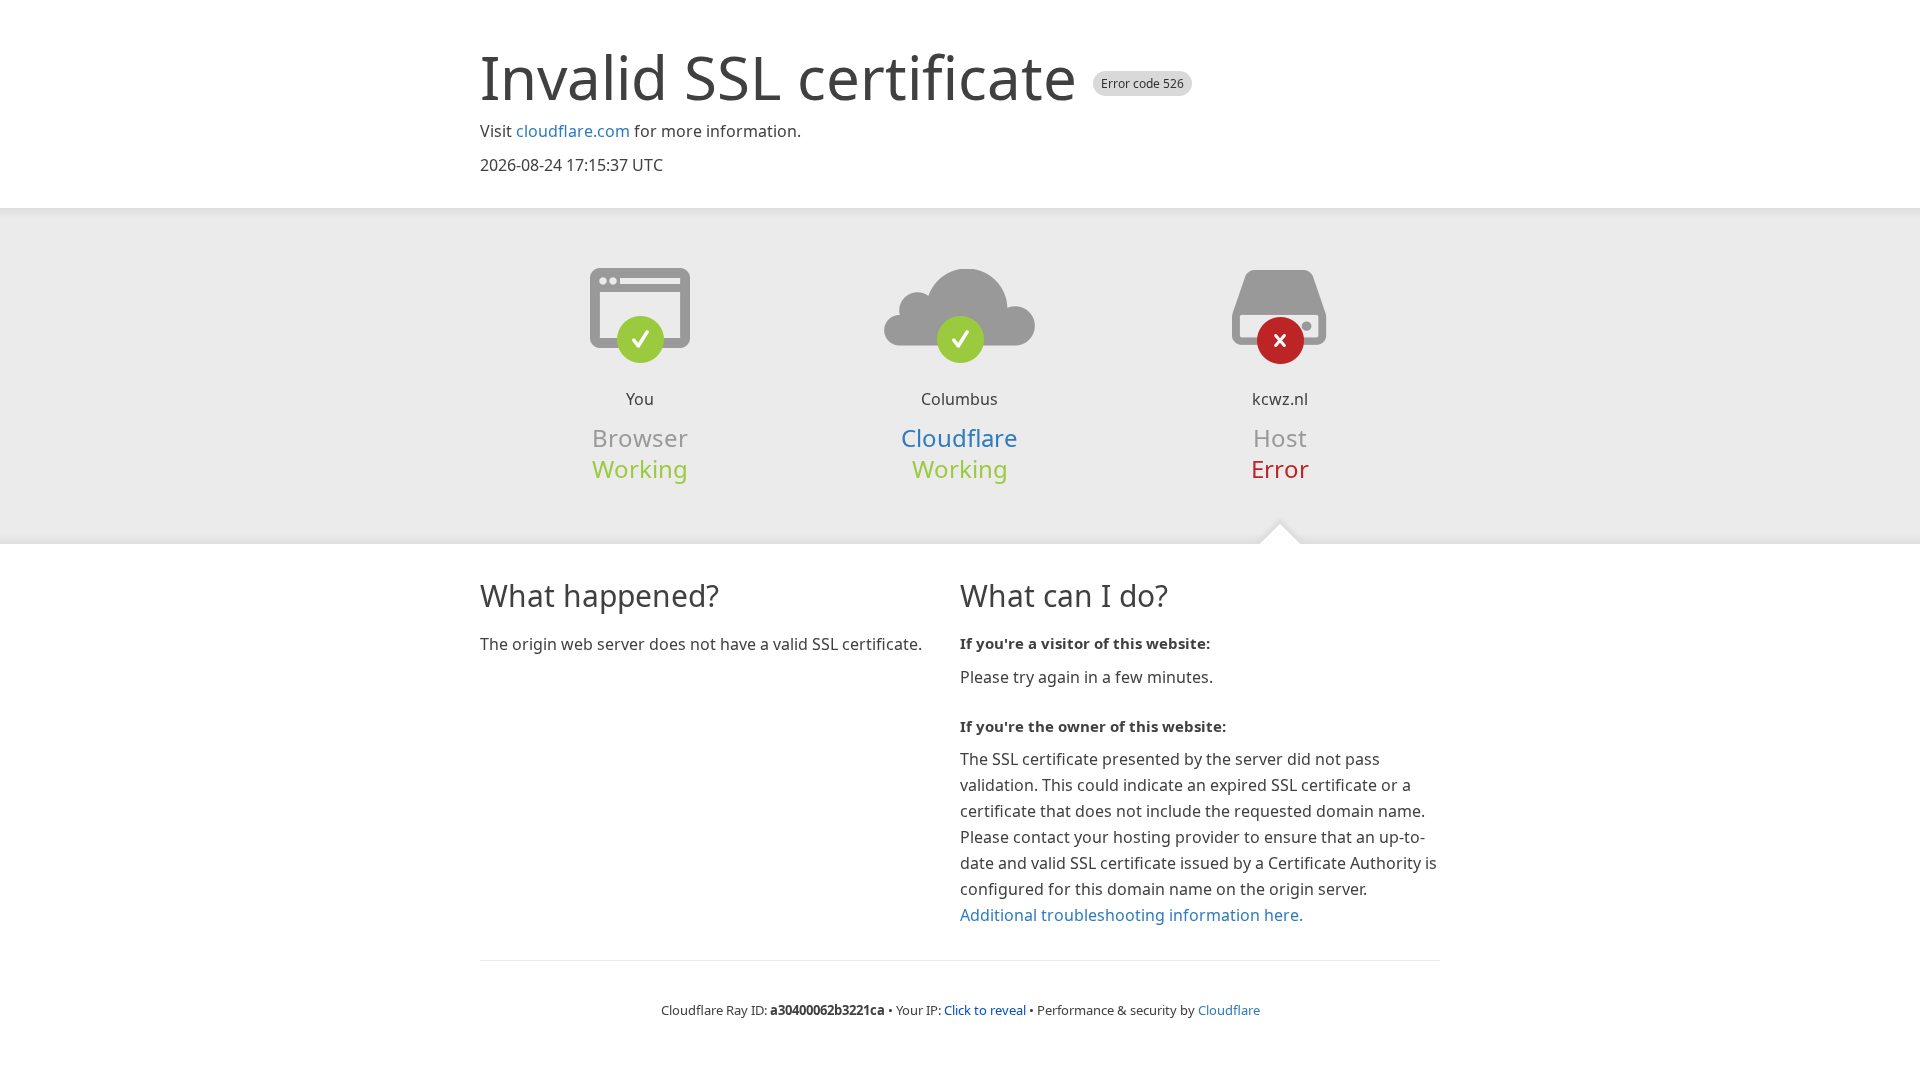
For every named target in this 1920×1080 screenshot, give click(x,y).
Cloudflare (959, 437)
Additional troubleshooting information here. (1131, 915)
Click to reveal (985, 1010)
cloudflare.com (573, 131)
